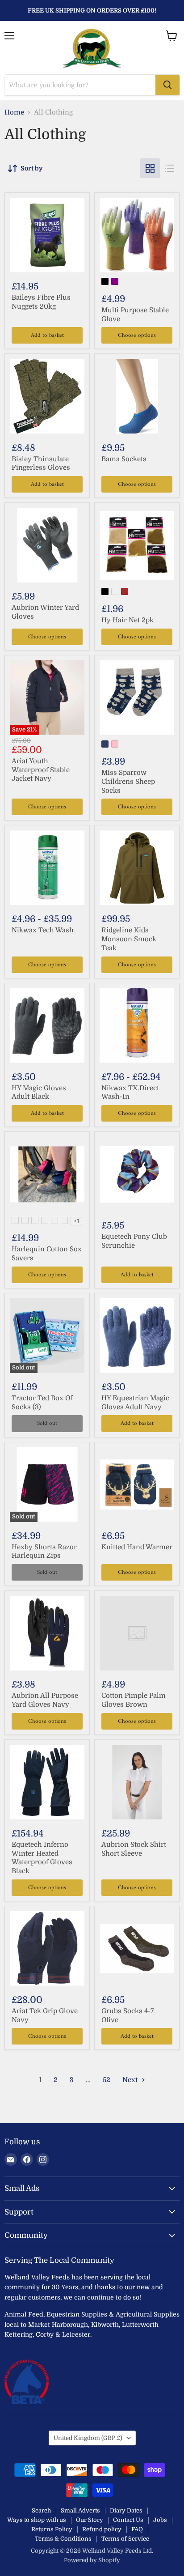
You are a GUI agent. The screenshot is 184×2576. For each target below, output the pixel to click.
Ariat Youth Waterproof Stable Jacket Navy (41, 770)
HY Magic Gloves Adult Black (39, 1092)
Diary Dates (126, 2510)
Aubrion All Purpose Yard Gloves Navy (45, 1700)
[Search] (167, 85)
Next (131, 2080)
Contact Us (128, 2520)
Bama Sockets (124, 459)
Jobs (160, 2520)
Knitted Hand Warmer (137, 1547)
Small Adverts (80, 2510)
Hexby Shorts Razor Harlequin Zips (44, 1552)
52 (107, 2080)
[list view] (170, 168)
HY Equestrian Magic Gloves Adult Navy (135, 1403)
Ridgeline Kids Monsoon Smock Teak (129, 939)
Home (14, 113)
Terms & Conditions (63, 2539)
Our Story (90, 2520)
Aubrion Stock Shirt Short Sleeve (134, 1849)
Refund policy (102, 2529)
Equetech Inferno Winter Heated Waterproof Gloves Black (42, 1858)
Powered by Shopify (92, 2560)
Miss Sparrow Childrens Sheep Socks (128, 781)
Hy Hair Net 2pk (128, 620)
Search (41, 2510)
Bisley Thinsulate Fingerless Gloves (41, 463)
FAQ (137, 2529)
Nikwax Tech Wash (43, 930)
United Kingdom (88, 2438)
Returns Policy (52, 2529)
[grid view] (150, 168)
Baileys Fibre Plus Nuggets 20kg (41, 302)
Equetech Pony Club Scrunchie (134, 1241)
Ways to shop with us (37, 2520)
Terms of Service (125, 2539)
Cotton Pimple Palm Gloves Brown (134, 1700)
